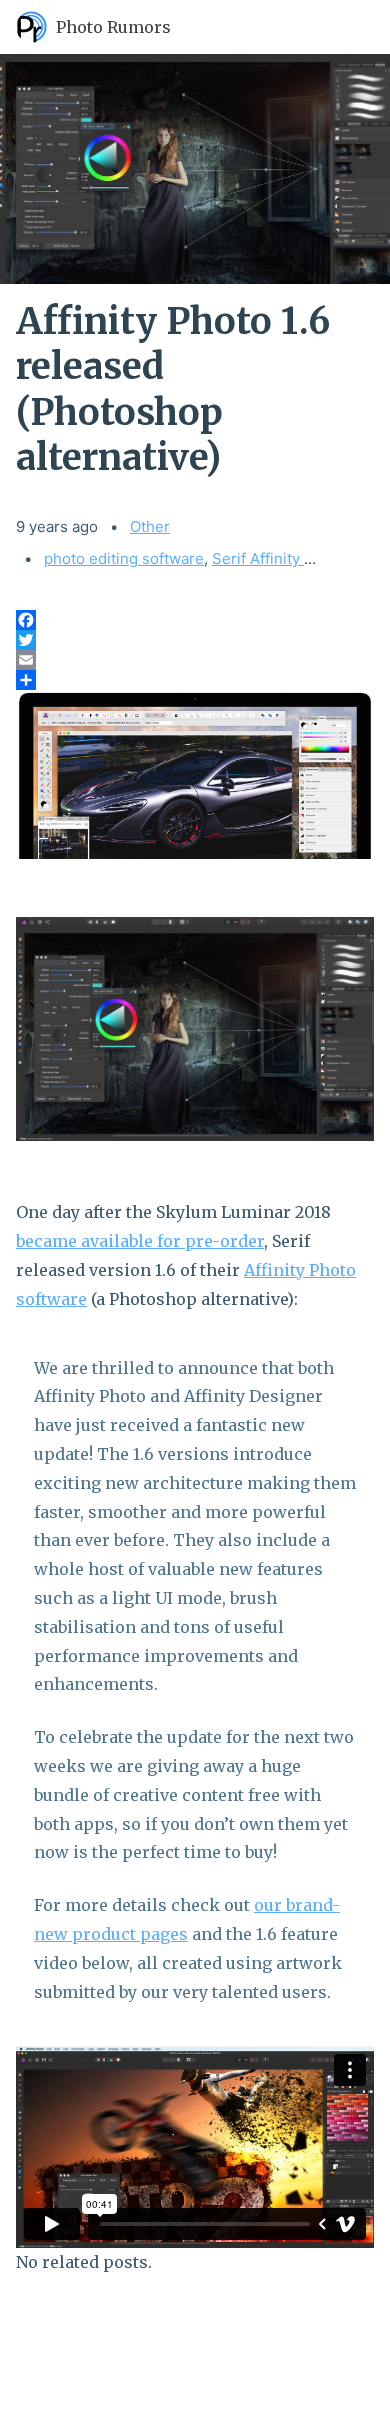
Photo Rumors (113, 27)
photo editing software (124, 558)
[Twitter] (195, 640)
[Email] (195, 660)
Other (150, 526)
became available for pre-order (140, 1241)
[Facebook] (195, 620)
